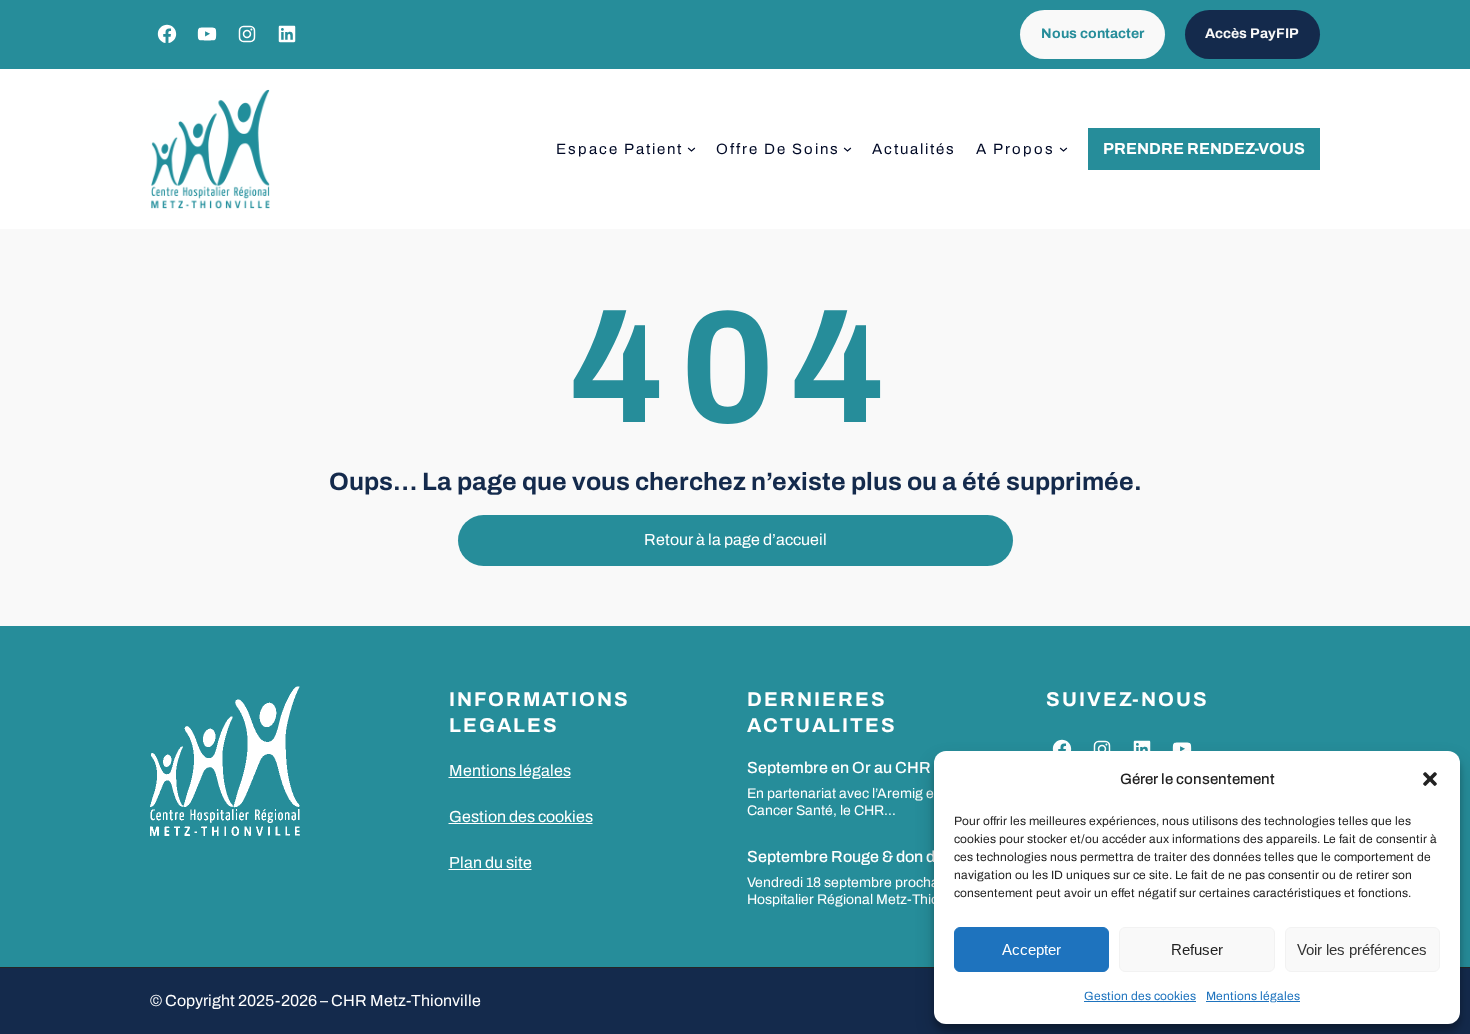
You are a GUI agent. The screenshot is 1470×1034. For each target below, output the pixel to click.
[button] (1430, 779)
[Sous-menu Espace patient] (691, 148)
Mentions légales (1253, 996)
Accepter (1031, 949)
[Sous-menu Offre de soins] (847, 148)
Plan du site (490, 862)
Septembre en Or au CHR (839, 767)
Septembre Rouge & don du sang (864, 856)
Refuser (1197, 949)
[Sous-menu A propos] (1063, 148)
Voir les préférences (1362, 949)
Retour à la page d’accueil (735, 539)
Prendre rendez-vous (1204, 148)
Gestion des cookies (1140, 996)
